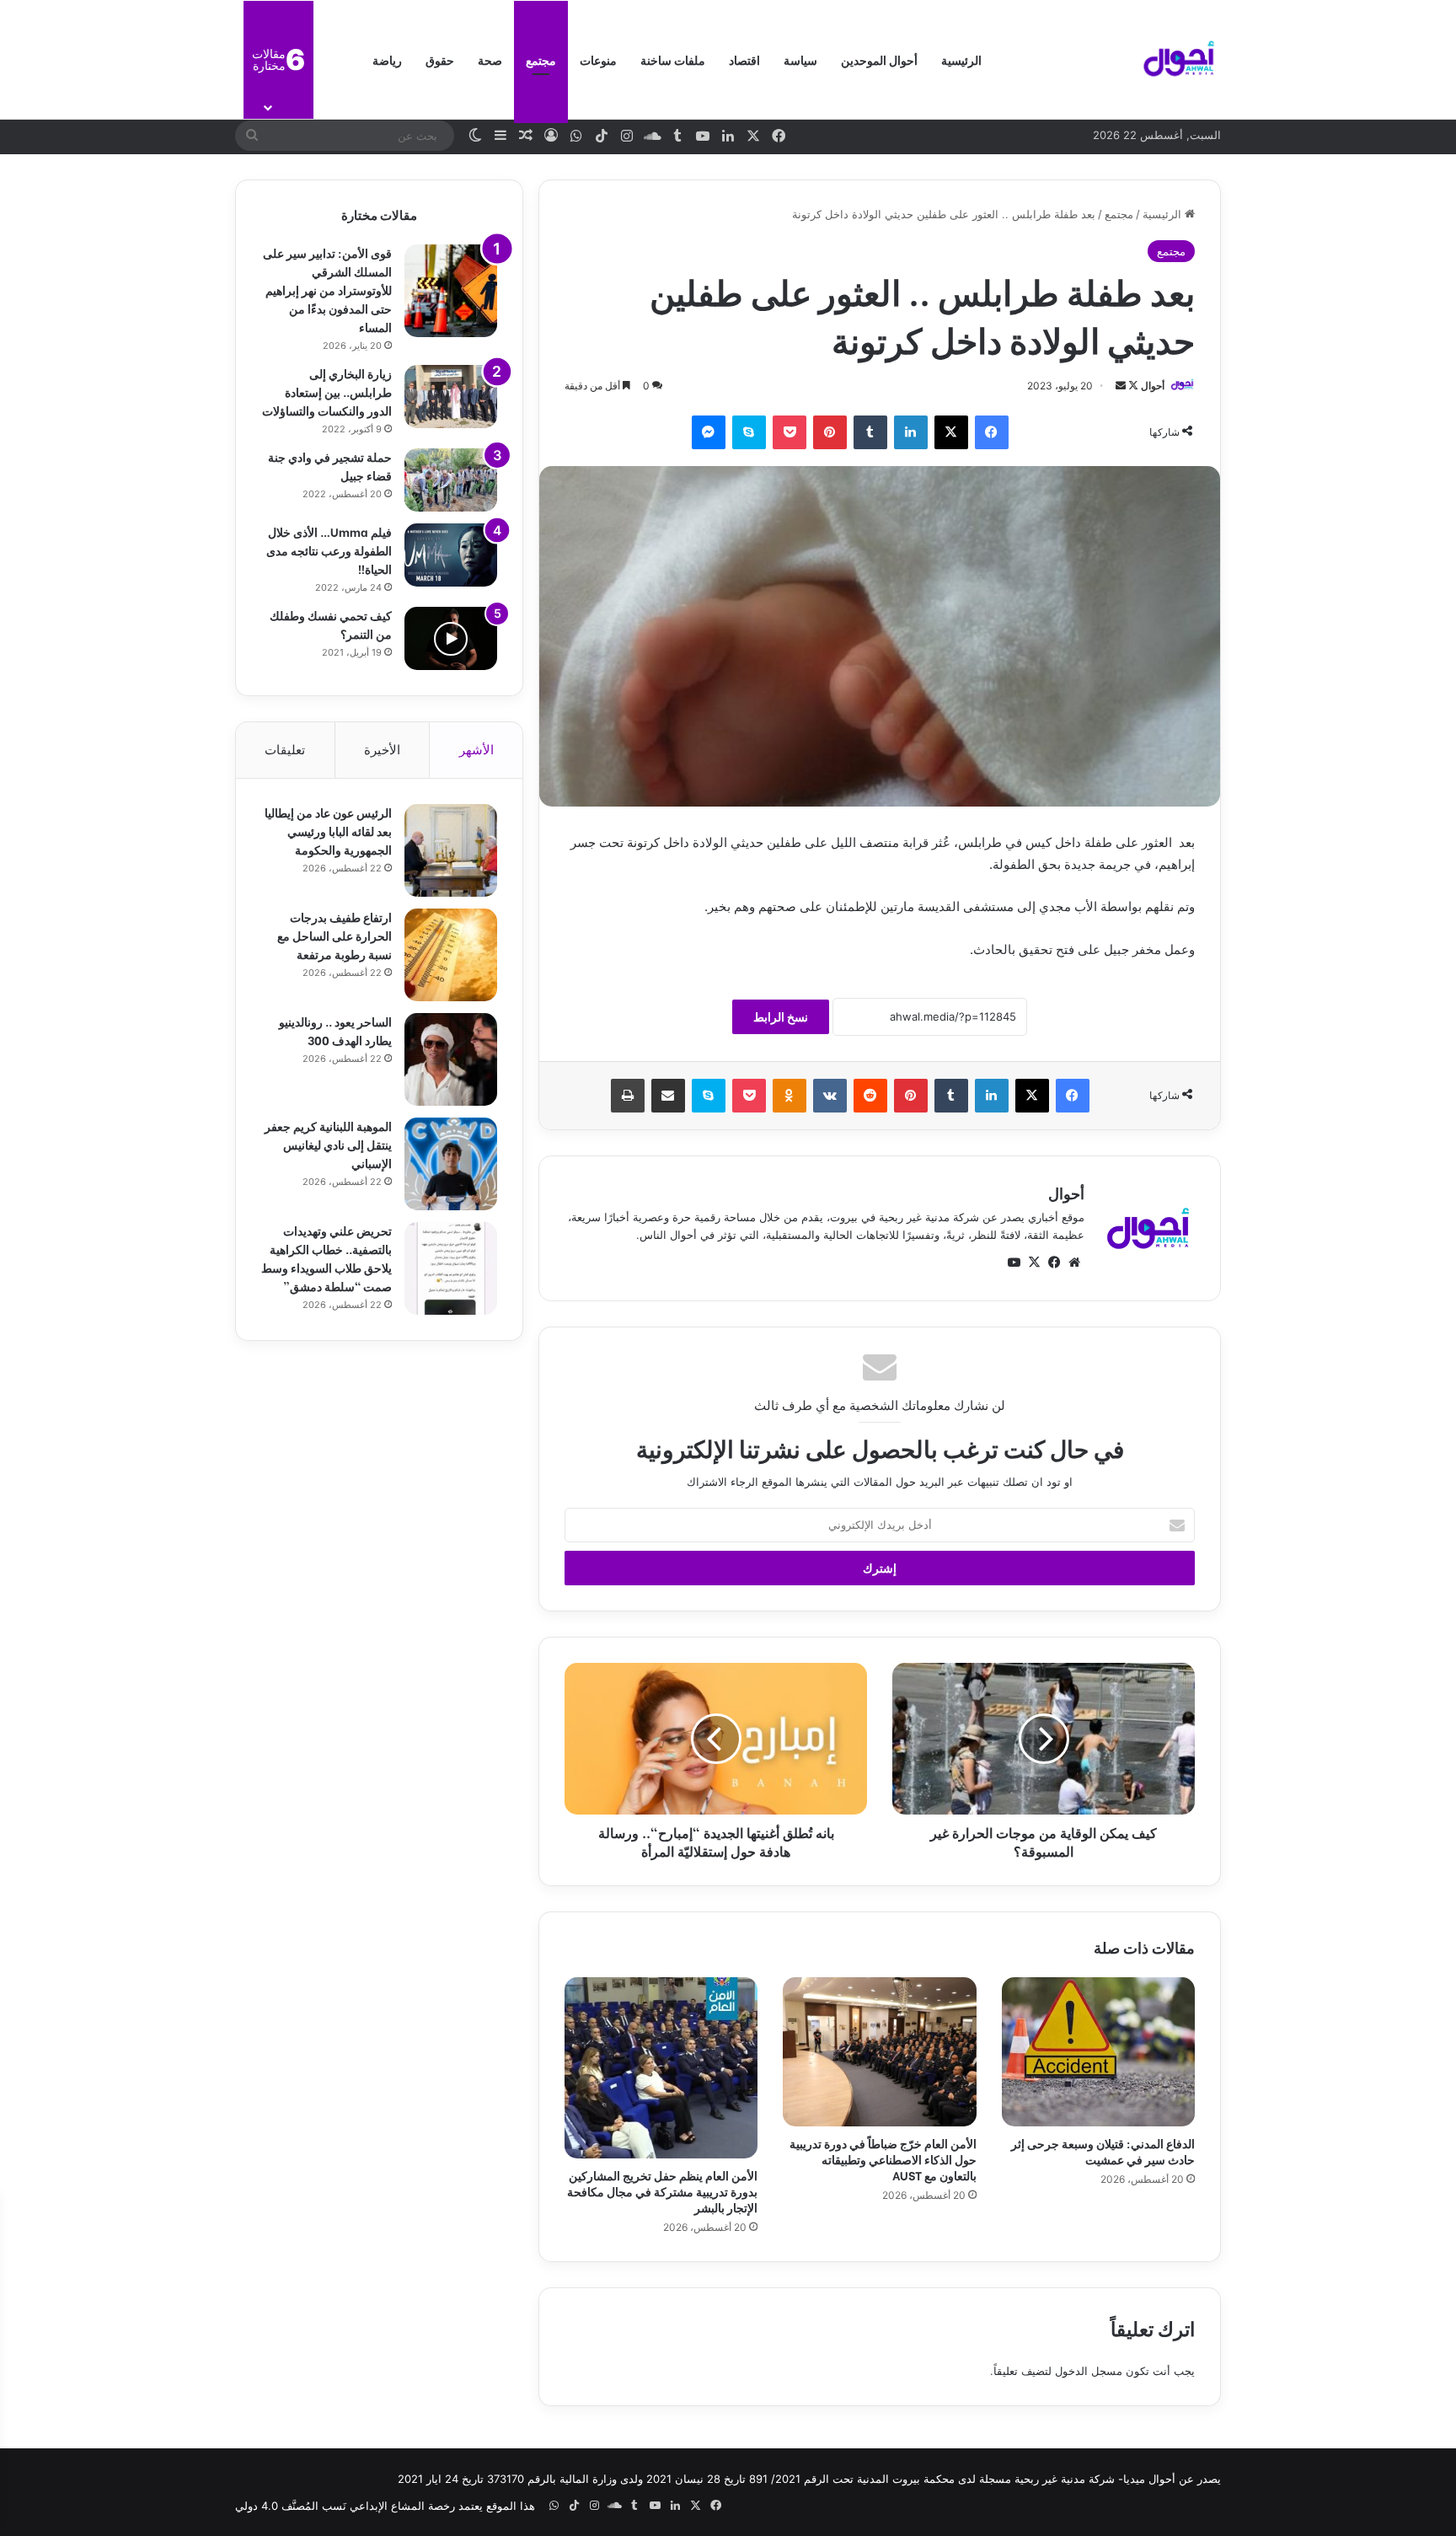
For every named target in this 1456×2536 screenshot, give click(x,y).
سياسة (800, 59)
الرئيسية (961, 59)
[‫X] (951, 432)
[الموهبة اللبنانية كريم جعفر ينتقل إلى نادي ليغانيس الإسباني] (451, 1164)
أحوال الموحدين (879, 59)
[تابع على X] (1132, 386)
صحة (490, 59)
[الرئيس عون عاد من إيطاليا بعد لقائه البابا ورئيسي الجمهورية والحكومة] (451, 850)
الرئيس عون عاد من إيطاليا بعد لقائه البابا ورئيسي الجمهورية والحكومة (328, 831)
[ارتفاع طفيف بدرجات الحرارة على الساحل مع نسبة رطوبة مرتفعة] (451, 955)
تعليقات (285, 750)
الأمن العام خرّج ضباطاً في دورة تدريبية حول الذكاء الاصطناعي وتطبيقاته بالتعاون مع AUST (883, 2159)
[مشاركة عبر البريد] (668, 1096)
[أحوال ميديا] (1179, 60)
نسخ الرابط (781, 1017)
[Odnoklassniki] (790, 1096)
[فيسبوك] (992, 432)
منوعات (598, 59)
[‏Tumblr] (870, 432)
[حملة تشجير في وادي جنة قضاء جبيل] (451, 480)
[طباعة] (628, 1096)
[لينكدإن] (911, 432)
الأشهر (476, 750)
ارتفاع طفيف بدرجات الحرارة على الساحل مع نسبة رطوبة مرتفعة (335, 935)
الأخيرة (382, 750)
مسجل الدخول (1089, 2371)
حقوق (440, 59)
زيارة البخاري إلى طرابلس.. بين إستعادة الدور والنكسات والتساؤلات (327, 391)
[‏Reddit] (870, 1096)
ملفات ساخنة (673, 59)
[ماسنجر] (709, 432)
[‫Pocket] (790, 432)
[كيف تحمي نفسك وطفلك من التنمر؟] (451, 638)
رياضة (387, 59)
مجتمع (541, 59)
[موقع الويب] (1074, 1263)
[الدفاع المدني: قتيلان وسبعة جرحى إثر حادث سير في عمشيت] (1098, 2051)
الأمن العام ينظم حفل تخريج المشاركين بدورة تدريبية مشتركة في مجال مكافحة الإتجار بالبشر (662, 2191)
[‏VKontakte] (830, 1096)
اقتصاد (744, 59)
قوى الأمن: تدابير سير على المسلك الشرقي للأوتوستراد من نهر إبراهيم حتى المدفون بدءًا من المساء (327, 290)
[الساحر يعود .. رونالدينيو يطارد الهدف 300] (451, 1059)
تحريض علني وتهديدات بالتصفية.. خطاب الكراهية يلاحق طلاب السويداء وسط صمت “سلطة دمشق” (327, 1258)
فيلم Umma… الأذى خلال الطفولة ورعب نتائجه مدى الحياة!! (329, 550)
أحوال (1153, 386)
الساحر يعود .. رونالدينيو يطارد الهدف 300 (335, 1030)
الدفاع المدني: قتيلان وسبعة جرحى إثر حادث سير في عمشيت (1103, 2151)
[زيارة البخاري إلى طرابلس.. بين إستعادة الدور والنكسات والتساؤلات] (451, 397)
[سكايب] (749, 432)
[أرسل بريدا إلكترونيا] (1121, 386)
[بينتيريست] (830, 432)
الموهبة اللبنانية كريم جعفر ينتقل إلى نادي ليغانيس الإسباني (328, 1144)
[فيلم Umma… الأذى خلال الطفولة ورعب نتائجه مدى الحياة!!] (451, 555)
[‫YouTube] (1014, 1263)
